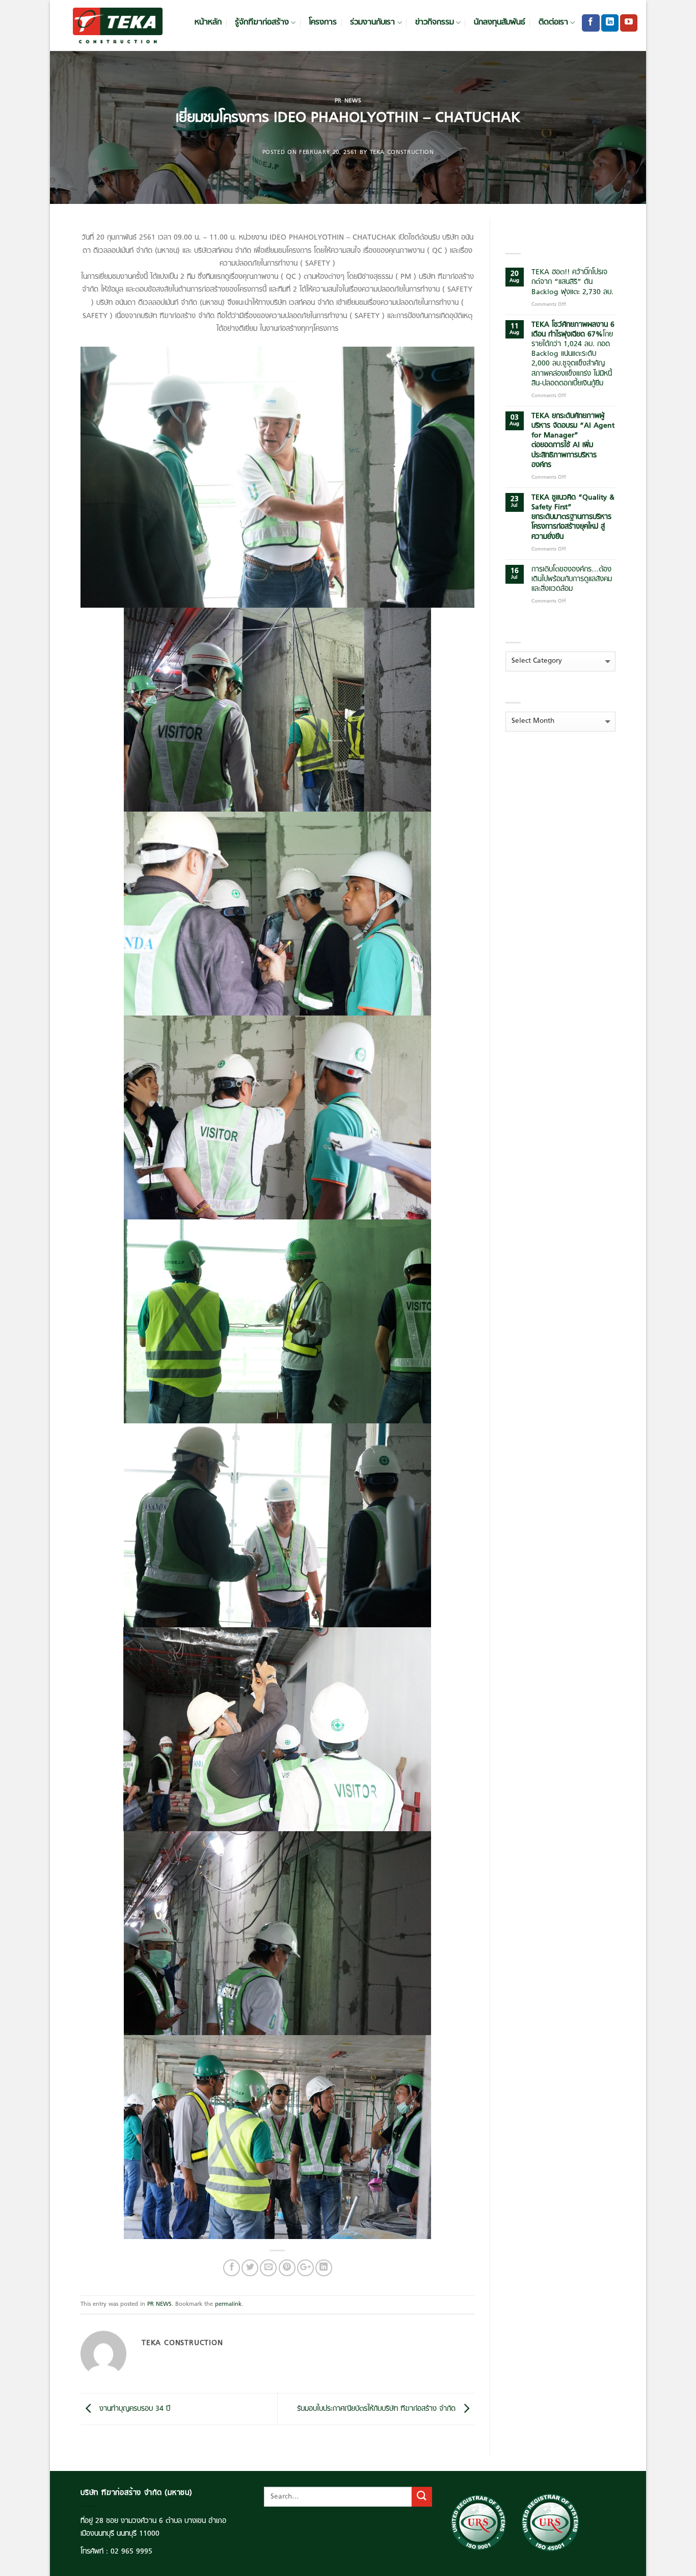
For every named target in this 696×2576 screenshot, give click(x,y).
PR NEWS (348, 101)
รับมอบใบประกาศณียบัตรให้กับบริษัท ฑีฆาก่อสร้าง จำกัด (378, 2409)
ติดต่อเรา (553, 23)
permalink (228, 2304)
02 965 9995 (131, 2552)
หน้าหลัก (208, 23)
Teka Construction (402, 152)
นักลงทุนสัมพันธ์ (500, 23)
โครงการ (323, 23)
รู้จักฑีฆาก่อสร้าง (262, 23)
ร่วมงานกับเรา (372, 23)
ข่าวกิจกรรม (435, 23)
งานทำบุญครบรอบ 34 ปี (133, 2409)
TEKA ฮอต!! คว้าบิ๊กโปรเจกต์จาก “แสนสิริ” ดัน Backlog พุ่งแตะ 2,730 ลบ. (572, 282)
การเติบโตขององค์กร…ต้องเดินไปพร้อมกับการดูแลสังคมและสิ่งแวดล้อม (572, 580)
